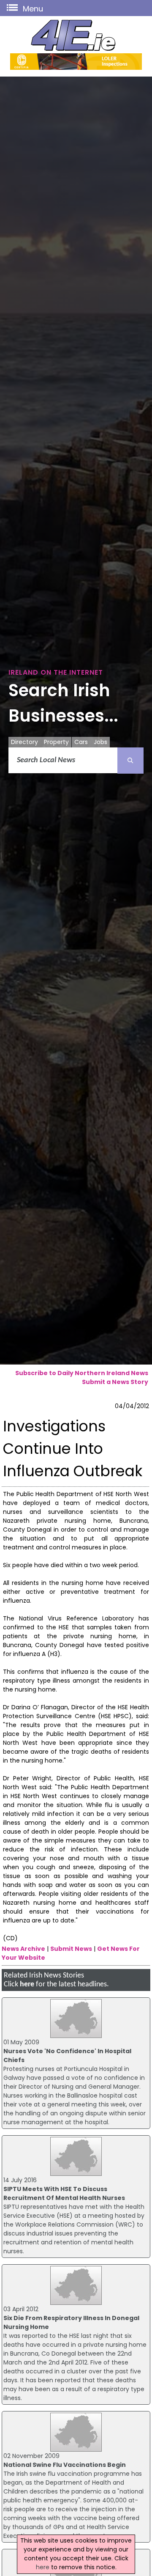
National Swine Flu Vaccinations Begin (65, 2465)
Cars (81, 742)
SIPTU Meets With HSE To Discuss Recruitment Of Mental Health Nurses (64, 2193)
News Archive (23, 1949)
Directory (24, 742)
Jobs (100, 742)
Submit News (71, 1949)
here (27, 1984)
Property (56, 742)
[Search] (130, 761)
